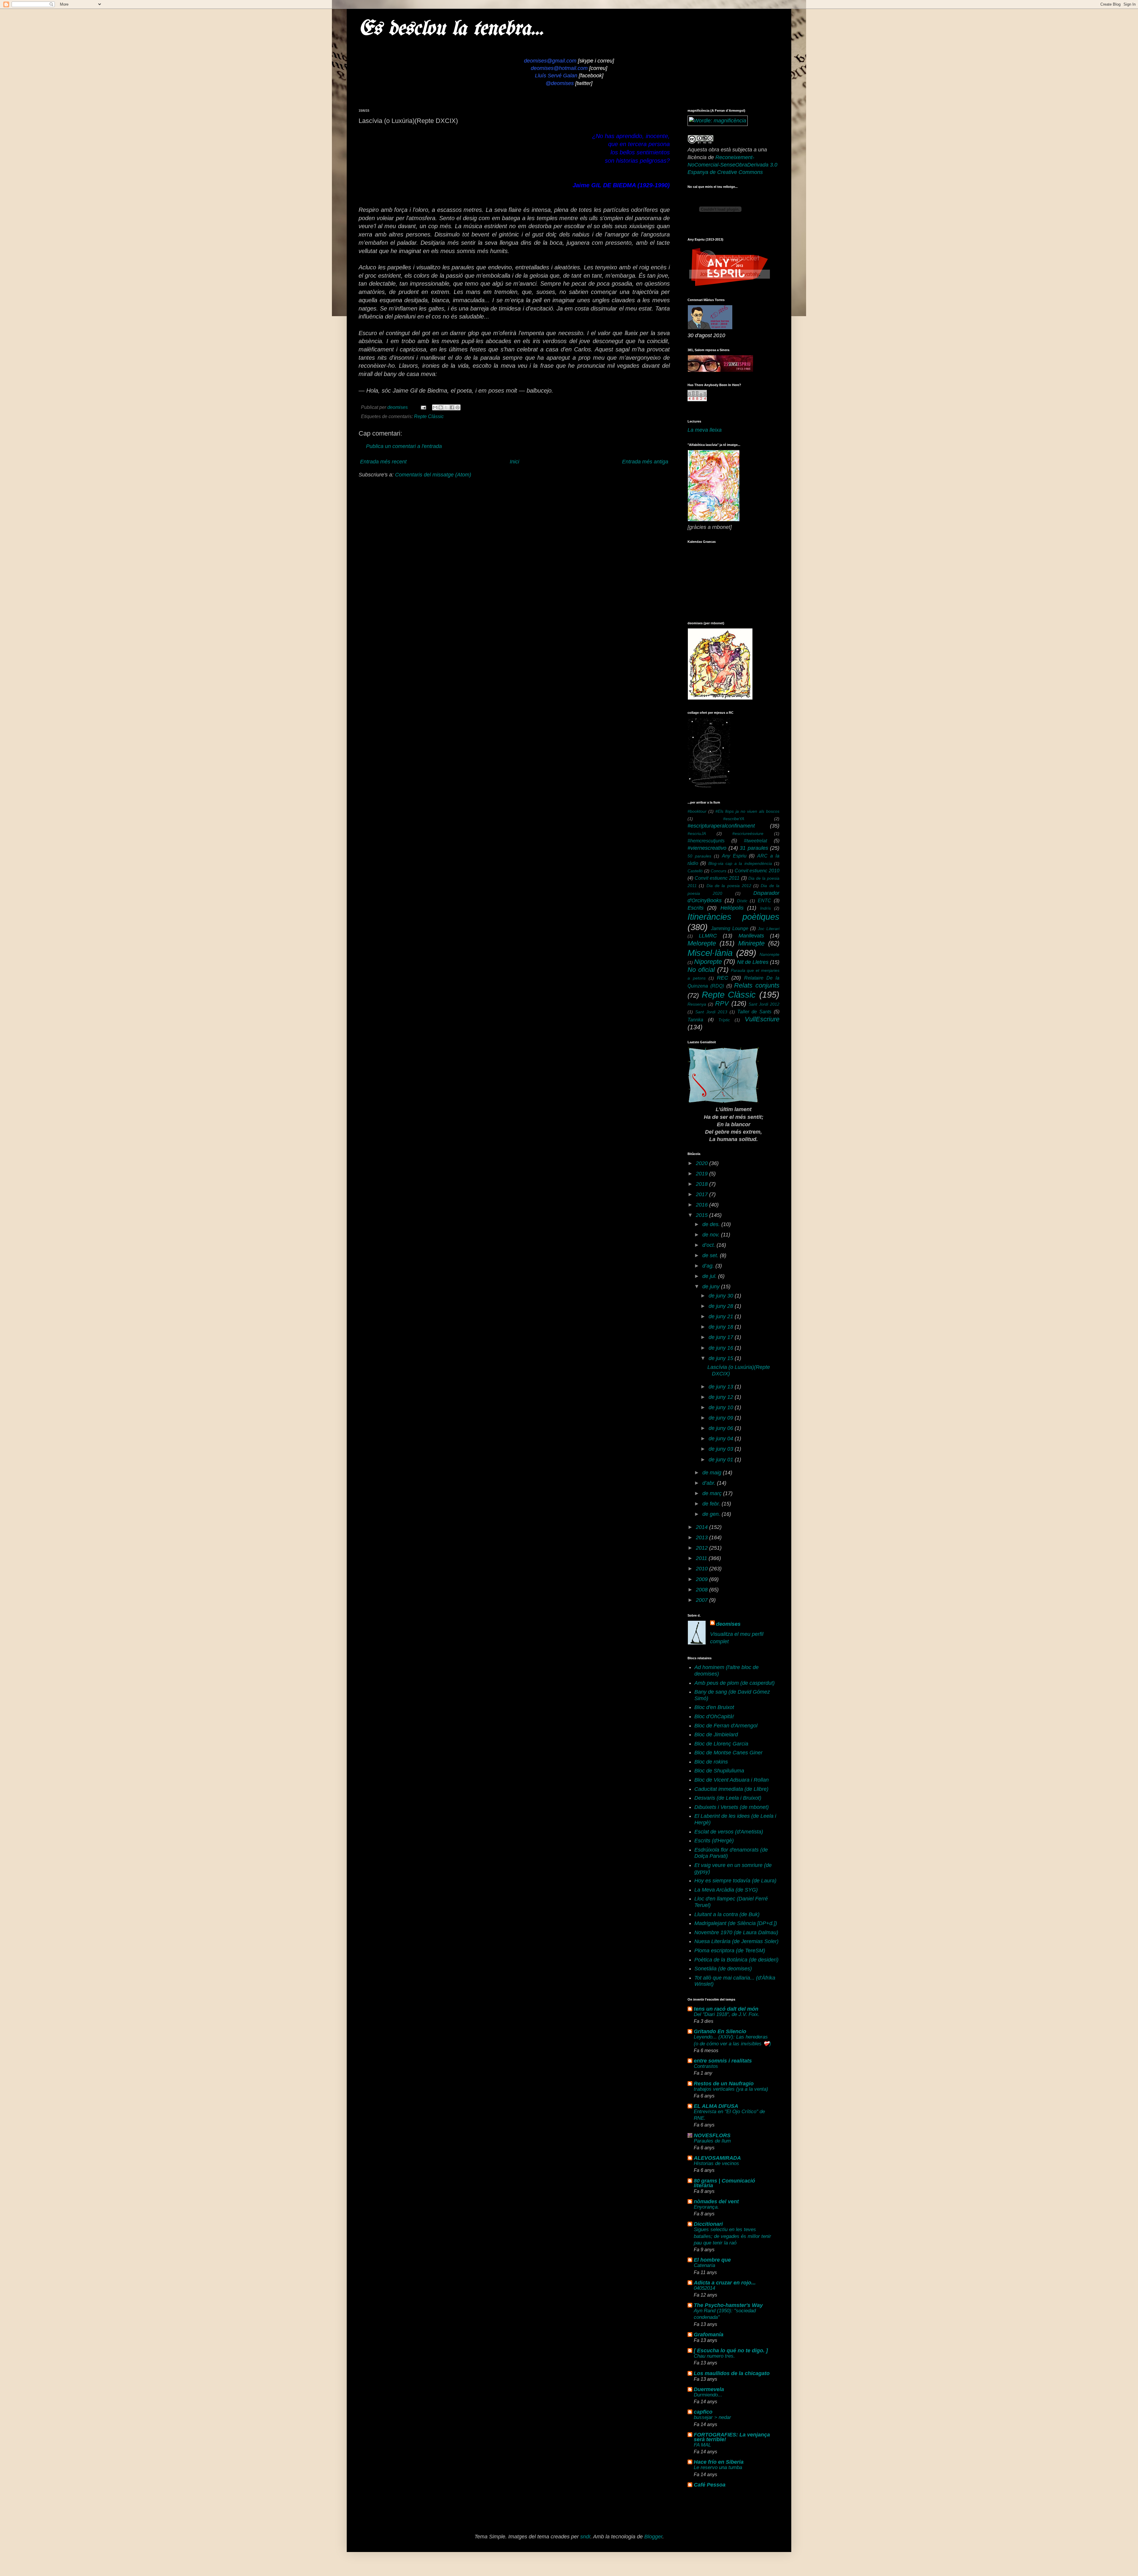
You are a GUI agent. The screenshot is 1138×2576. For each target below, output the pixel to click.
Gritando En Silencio (720, 2031)
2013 (703, 1537)
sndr (585, 2537)
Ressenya (697, 1004)
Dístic (742, 901)
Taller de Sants (754, 1012)
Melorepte (702, 943)
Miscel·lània (710, 953)
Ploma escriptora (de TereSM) (730, 1951)
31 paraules (754, 848)
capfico (703, 2412)
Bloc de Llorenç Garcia (721, 1744)
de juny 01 (722, 1460)
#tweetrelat (755, 841)
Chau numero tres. (714, 2356)
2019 (703, 1174)
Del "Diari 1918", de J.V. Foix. (727, 2014)
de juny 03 (722, 1449)
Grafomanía (709, 2335)
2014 (703, 1527)
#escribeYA (734, 819)
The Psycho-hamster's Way (728, 2305)
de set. (711, 1255)
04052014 (704, 2288)
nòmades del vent (716, 2201)
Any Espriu (734, 856)
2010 (703, 1569)
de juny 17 (722, 1337)
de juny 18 (722, 1327)
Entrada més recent (383, 462)
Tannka (695, 1020)
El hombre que (712, 2260)
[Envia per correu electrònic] (435, 407)
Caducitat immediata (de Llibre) (731, 1789)
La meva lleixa (705, 430)
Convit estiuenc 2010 (757, 871)
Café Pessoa (710, 2485)
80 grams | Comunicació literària (724, 2183)
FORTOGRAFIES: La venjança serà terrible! (732, 2437)
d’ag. (709, 1266)
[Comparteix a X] (446, 407)
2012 (703, 1548)
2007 (703, 1600)
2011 (702, 1558)
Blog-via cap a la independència (740, 863)
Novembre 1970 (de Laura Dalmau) (736, 1932)
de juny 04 (722, 1439)
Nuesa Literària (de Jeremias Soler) (736, 1941)
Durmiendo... (708, 2395)
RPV (722, 1003)
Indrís (765, 908)
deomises (728, 1624)
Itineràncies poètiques (733, 917)
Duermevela (709, 2389)
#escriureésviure (748, 833)
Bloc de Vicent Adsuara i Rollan (732, 1780)
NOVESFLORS (712, 2135)
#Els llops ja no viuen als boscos (747, 811)
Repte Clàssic (429, 416)
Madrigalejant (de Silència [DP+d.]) (736, 1923)
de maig (713, 1473)
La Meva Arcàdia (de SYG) (726, 1890)
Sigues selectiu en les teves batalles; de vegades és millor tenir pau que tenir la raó (732, 2236)
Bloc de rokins (711, 1762)
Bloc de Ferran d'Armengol (726, 1726)
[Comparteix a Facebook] (452, 407)
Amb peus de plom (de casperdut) (735, 1683)
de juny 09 (722, 1418)
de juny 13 (722, 1387)
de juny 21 (722, 1316)
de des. (712, 1224)
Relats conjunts (757, 985)
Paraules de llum (712, 2141)
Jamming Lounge (730, 928)
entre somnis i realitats (723, 2061)
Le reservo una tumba (718, 2467)
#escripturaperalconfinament (721, 826)
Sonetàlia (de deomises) (723, 1969)
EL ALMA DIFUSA (716, 2106)
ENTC (764, 900)
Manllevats (751, 936)
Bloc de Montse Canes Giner (728, 1753)
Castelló (695, 871)
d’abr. (710, 1483)
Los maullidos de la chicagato (732, 2373)
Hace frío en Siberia (719, 2462)
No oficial (701, 970)
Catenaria (704, 2265)
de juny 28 (722, 1306)
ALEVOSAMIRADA (717, 2158)
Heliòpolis (732, 908)
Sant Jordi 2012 (764, 1004)
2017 (703, 1194)
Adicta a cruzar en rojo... (725, 2283)
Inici (514, 462)
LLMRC (708, 936)
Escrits (696, 908)
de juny (712, 1287)
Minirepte (751, 943)
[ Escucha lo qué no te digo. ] (731, 2351)
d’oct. (709, 1245)
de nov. (712, 1235)
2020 (703, 1163)
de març (713, 1493)
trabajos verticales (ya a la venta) (731, 2089)
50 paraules (699, 856)
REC (723, 978)
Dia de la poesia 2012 (729, 886)
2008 (703, 1590)
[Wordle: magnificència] (718, 121)
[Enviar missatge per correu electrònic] (423, 407)
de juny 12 (722, 1397)
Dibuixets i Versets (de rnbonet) (732, 1807)
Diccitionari (708, 2224)
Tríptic (724, 1020)
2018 (703, 1184)
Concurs (719, 871)
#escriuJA (697, 833)
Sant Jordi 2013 (711, 1012)
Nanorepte (769, 954)
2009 (703, 1579)
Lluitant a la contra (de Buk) (727, 1914)
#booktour (697, 811)
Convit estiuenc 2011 (717, 878)
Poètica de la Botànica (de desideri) (736, 1960)
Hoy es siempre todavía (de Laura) (735, 1881)
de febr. (712, 1504)
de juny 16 (722, 1348)
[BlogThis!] (441, 407)
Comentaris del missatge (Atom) (433, 475)
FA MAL (702, 2445)
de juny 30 (722, 1296)
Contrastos (706, 2066)
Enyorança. (706, 2207)
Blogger (653, 2537)
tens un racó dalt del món (726, 2009)
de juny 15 (722, 1358)
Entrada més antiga (645, 462)
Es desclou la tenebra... (451, 29)
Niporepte (708, 962)
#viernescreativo (707, 848)
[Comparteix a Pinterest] (458, 407)
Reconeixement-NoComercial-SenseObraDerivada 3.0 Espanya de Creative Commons (732, 165)
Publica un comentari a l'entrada (404, 446)
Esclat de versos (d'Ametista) (729, 1832)
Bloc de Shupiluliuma (719, 1771)
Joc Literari (769, 929)
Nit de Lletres (753, 962)
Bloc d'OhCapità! (714, 1716)
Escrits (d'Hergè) (714, 1841)
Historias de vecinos (716, 2163)
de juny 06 (722, 1428)
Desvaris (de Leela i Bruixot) (728, 1798)
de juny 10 (722, 1407)
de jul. (710, 1276)
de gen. (712, 1514)
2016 (703, 1205)
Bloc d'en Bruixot (714, 1707)
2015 (703, 1215)
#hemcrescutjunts (706, 841)
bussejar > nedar (712, 2417)
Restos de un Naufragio (724, 2084)
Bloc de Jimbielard (716, 1735)
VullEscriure (762, 1019)
